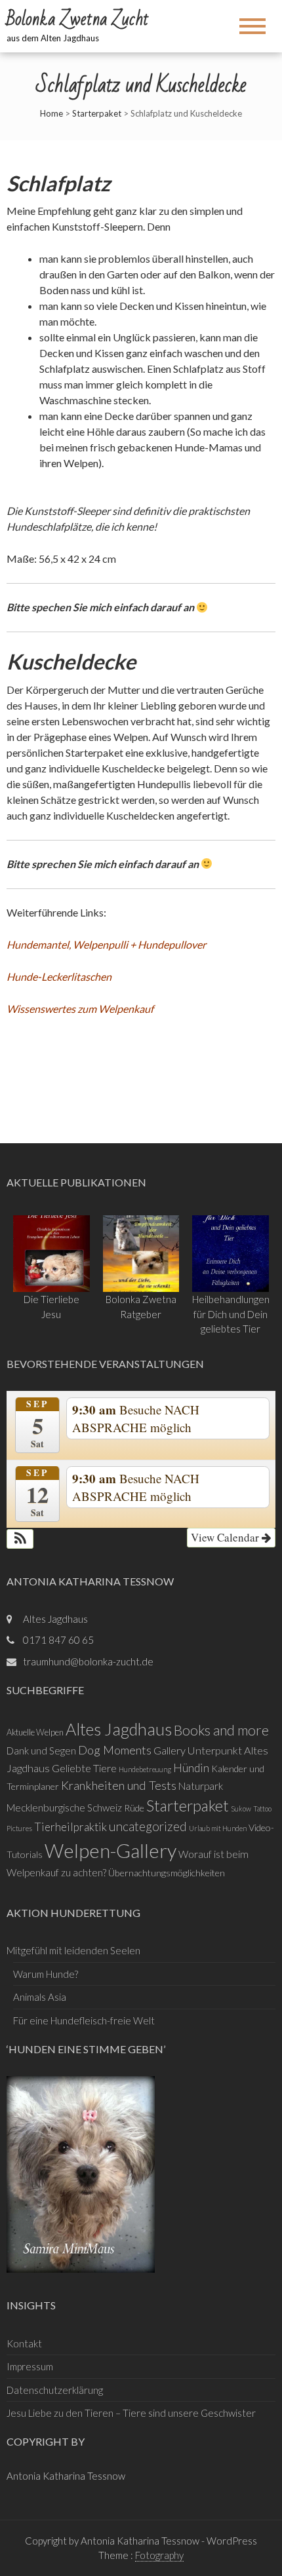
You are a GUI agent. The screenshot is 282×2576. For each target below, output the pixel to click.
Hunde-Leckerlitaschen (59, 976)
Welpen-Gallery (111, 1850)
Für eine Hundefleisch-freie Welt (84, 2020)
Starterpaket (97, 113)
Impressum (30, 2366)
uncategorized (148, 1826)
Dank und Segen (41, 1751)
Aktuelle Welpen (35, 1732)
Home (51, 113)
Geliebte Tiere (84, 1768)
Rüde (134, 1808)
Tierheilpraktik (70, 1827)
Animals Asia (40, 1997)
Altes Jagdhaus (119, 1729)
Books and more (221, 1730)
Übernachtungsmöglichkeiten (167, 1873)
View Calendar (226, 1537)
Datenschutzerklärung (55, 2390)
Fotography (159, 2555)
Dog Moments (115, 1750)
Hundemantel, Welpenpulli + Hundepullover (106, 944)
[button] (20, 1539)
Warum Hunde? (46, 1974)
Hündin (191, 1768)
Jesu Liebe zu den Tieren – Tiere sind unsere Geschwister (131, 2413)
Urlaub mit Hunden (218, 1828)
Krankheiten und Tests (119, 1785)
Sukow (241, 1809)
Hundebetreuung (145, 1769)
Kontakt (24, 2343)
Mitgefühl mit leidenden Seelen (73, 1950)
